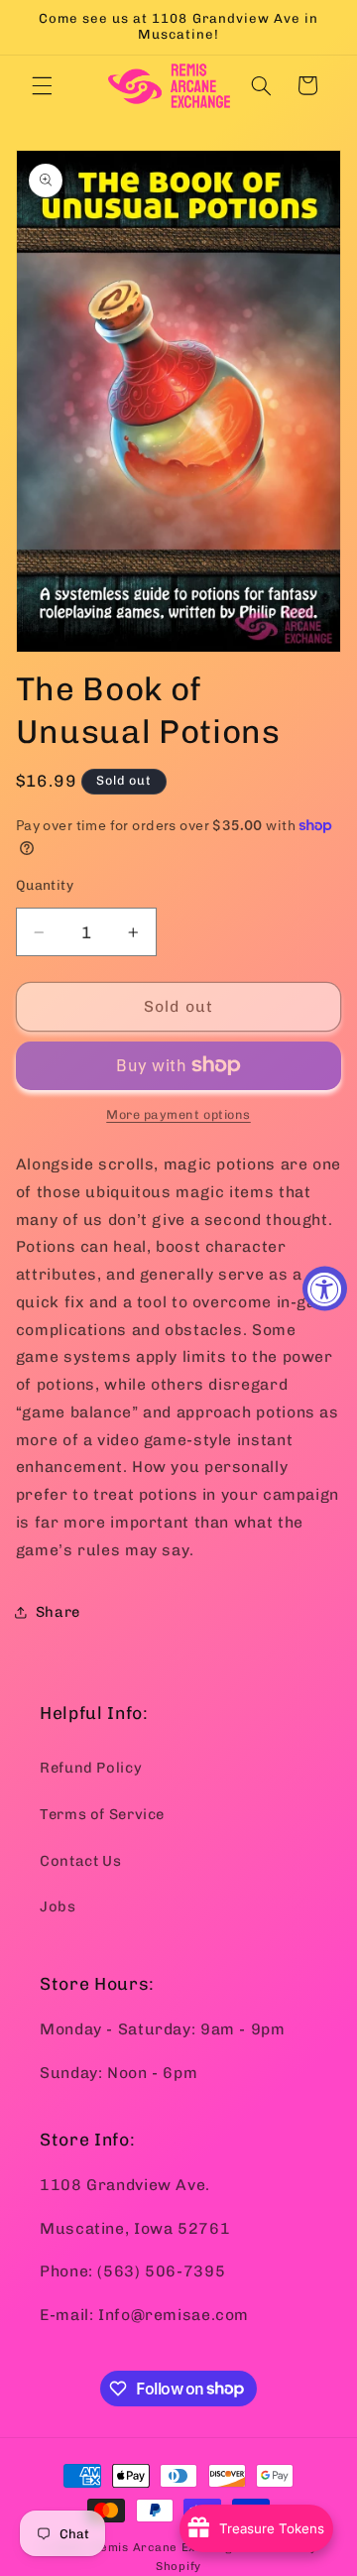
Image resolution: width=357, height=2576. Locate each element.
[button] (42, 85)
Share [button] (58, 1612)
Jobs (58, 1906)
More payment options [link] (178, 1114)
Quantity (45, 885)
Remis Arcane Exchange (166, 2547)
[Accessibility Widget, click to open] (325, 1288)
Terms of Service (102, 1814)
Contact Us (80, 1861)
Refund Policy (91, 1768)
